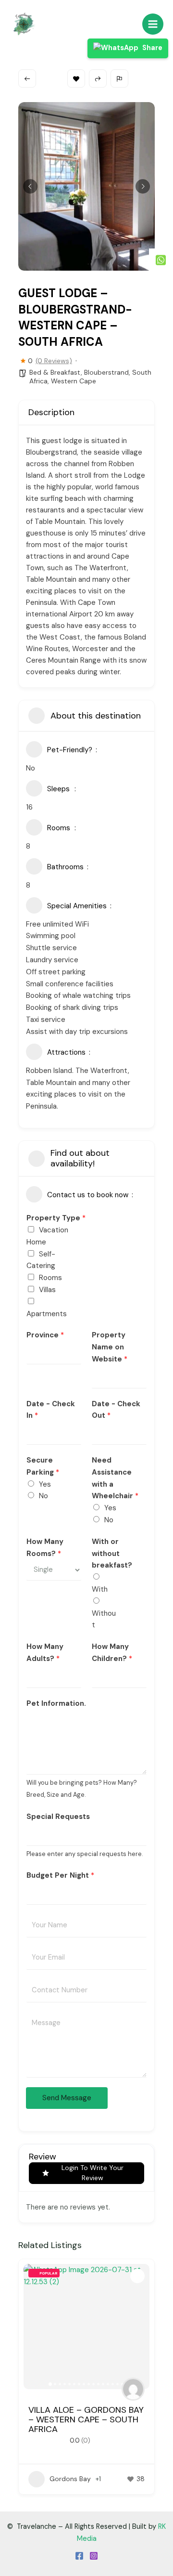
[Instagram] (94, 2556)
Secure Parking (43, 1466)
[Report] (119, 78)
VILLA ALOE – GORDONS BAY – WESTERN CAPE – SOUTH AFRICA (86, 2419)
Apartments (47, 1314)
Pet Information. (56, 1703)
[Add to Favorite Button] (137, 2276)
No (43, 1496)
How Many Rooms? (45, 1548)
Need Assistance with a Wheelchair (115, 1478)
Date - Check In (51, 1410)
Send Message (67, 2098)
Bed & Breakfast (55, 372)
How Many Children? (112, 1653)
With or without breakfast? (112, 1554)
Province (45, 1335)
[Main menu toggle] (153, 24)
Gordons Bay (70, 2479)
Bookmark (76, 78)
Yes (45, 1484)
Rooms (50, 1278)
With (100, 1589)
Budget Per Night (60, 1875)
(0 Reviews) (54, 361)
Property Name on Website (110, 1347)
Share (152, 48)
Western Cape (74, 381)
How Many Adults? (45, 1653)
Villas (47, 1290)
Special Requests (58, 1817)
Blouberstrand (106, 372)
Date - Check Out (116, 1410)
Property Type (56, 1218)
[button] (30, 186)
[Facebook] (79, 2556)
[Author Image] (133, 2389)
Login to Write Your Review (93, 2173)
